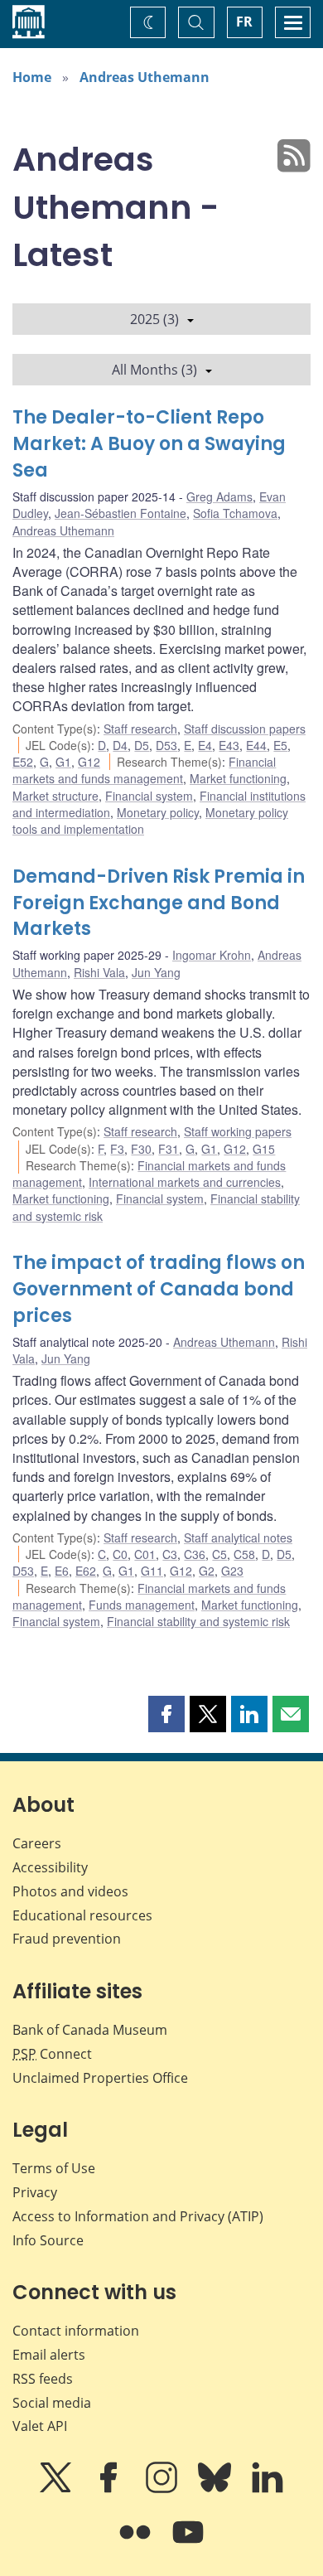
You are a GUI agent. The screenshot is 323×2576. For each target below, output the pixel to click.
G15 (264, 1149)
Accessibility (50, 1867)
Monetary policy (158, 812)
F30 (141, 1149)
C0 (120, 1554)
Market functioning (238, 778)
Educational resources (82, 1915)
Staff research (140, 729)
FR (244, 22)
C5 (219, 1554)
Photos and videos (70, 1891)
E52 (23, 762)
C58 (244, 1554)
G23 (232, 1571)
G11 (152, 1571)
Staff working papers (238, 1131)
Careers (37, 1843)
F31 (169, 1149)
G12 (89, 762)
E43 (229, 745)
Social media (52, 2403)
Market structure (55, 796)
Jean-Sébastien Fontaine (121, 513)
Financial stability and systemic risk (198, 1621)
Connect (52, 2054)
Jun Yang (156, 972)
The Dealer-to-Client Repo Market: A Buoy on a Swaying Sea (149, 444)
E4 (205, 745)
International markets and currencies (185, 1182)
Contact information (76, 2331)
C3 (170, 1554)
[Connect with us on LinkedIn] (268, 2489)
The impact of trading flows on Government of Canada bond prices (159, 1289)
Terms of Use (54, 2168)
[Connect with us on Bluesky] (216, 2489)
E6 (62, 1571)
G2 (207, 1571)
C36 (195, 1554)
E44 (256, 745)
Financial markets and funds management (144, 770)
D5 (142, 745)
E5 (280, 745)
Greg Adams (219, 496)
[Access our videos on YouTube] (188, 2544)
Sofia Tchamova (235, 513)
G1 (63, 762)
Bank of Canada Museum (90, 2030)
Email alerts (49, 2355)
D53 (166, 745)
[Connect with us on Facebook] (110, 2489)
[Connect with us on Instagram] (163, 2489)
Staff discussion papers (245, 729)
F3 (117, 1149)
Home (32, 77)
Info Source (48, 2240)
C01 (145, 1554)
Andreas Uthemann (145, 77)
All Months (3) (154, 370)
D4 (120, 745)
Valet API (40, 2426)
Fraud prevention (67, 1939)
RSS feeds (43, 2379)
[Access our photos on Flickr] (137, 2544)
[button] (166, 1714)
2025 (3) (154, 319)
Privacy (35, 2192)
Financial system (149, 796)
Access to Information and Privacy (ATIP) (138, 2216)
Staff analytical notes (238, 1537)
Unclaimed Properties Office (100, 2078)
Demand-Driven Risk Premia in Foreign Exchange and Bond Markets (159, 903)
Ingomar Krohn (212, 955)
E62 (86, 1571)
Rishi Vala (99, 972)
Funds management (142, 1605)
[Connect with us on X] (57, 2489)
